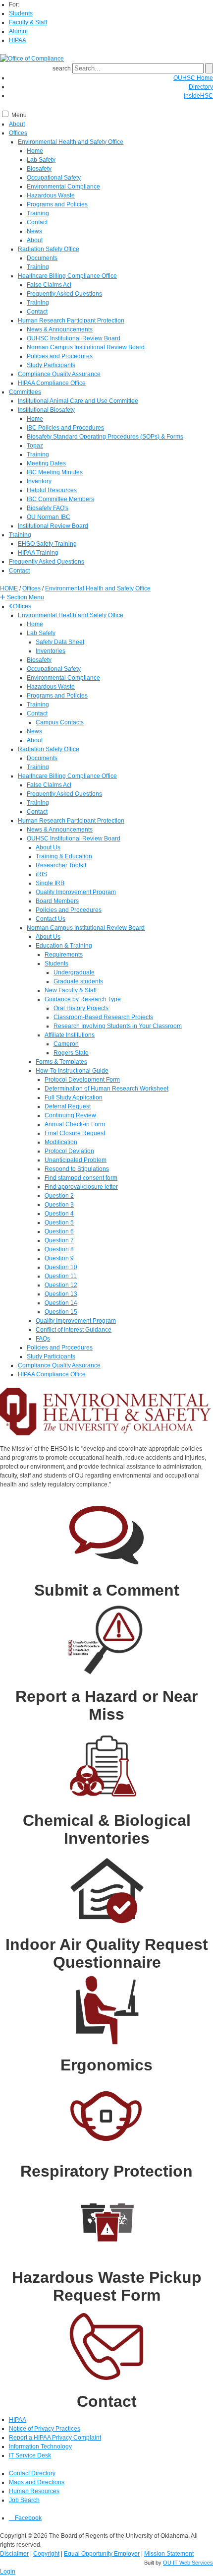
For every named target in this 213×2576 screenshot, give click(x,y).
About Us (48, 847)
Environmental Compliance (63, 187)
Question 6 (59, 1231)
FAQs (43, 1339)
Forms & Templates (61, 1062)
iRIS (41, 874)
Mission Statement (169, 2554)
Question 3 (59, 1205)
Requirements (64, 955)
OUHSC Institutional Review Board (74, 338)
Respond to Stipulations (77, 1169)
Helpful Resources (52, 490)
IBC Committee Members (60, 499)
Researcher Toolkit (61, 865)
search (62, 68)
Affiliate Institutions (70, 1035)
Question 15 (61, 1312)
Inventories (51, 651)
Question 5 (59, 1223)
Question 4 (59, 1214)
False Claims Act (49, 285)
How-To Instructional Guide (72, 1071)
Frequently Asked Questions (64, 294)
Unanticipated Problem (76, 1160)
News (34, 231)
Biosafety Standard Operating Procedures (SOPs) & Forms (105, 437)
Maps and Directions (37, 2482)
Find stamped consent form (81, 1178)
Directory (201, 87)
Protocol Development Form (82, 1080)
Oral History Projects (81, 1008)
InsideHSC (198, 96)
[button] (22, 597)
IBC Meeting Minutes (55, 472)
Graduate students (78, 981)
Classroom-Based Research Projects (103, 1017)
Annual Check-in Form (75, 1124)
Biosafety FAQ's (48, 508)
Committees (25, 392)
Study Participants (51, 365)
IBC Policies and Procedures (65, 428)
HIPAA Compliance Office (52, 383)
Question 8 (59, 1249)
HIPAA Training (38, 553)
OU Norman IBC (49, 517)
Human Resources (34, 2491)
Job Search (24, 2500)
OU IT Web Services (188, 2563)
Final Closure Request (75, 1133)
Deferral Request (68, 1106)
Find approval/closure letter (81, 1187)
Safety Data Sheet (60, 642)
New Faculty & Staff (71, 990)
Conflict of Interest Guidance (74, 1330)
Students (21, 13)
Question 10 (61, 1267)
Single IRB (50, 883)
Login (8, 2572)
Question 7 (59, 1240)
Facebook (27, 2518)
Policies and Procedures (60, 356)
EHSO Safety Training (47, 544)
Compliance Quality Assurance (59, 374)
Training (38, 213)
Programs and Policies (57, 204)
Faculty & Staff (28, 22)
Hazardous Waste (51, 195)
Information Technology (40, 2447)
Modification (61, 1142)
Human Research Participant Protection (71, 321)
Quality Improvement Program (76, 892)
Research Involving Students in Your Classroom (118, 1026)
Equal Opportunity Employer (102, 2554)
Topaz (35, 446)
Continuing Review (70, 1115)
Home (35, 151)
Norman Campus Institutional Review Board (86, 347)
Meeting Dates (46, 463)
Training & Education (64, 856)
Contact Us (51, 919)
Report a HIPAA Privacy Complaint (55, 2438)
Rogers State (71, 1053)
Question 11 (61, 1276)
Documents (42, 258)
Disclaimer (14, 2554)
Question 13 (61, 1294)
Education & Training (64, 946)
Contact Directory (32, 2473)
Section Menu (25, 597)
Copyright (46, 2554)
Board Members (57, 901)
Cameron (66, 1044)
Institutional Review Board (53, 526)
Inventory (39, 481)
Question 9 (59, 1258)
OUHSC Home (193, 78)
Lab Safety (41, 160)
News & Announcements (60, 329)
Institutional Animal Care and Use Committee (78, 401)
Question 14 (61, 1303)
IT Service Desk (30, 2455)
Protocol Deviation (69, 1151)
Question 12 (61, 1285)
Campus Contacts (60, 722)
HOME (9, 588)
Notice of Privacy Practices (45, 2429)
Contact (37, 222)
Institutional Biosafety (46, 410)
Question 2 (59, 1196)
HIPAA (18, 40)
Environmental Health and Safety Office (71, 142)
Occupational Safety (54, 178)
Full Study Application (74, 1097)
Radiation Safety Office (49, 249)
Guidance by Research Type (83, 999)
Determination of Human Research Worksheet (106, 1089)
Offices (18, 133)
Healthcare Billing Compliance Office (67, 276)
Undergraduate (74, 972)
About (17, 124)
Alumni (18, 31)
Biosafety (39, 169)
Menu (19, 115)
